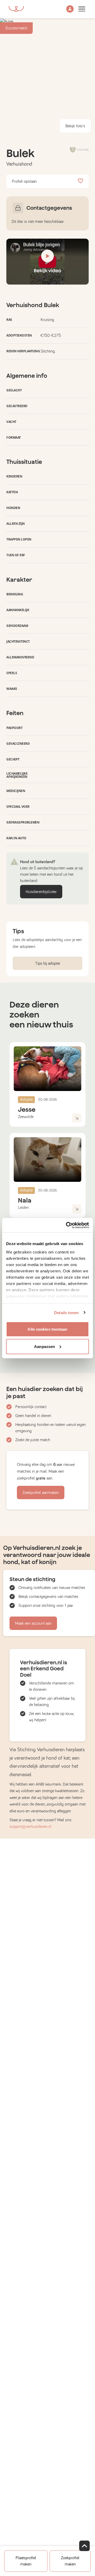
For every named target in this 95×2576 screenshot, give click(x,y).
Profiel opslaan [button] (24, 181)
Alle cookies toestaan (47, 1329)
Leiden (23, 1208)
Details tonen (66, 1312)
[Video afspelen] (47, 262)
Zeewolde (26, 1117)
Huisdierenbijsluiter (41, 892)
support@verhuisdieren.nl (30, 1827)
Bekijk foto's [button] (75, 126)
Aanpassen (44, 1346)
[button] (70, 9)
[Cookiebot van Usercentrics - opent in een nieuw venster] (67, 1225)
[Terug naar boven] (84, 2546)
